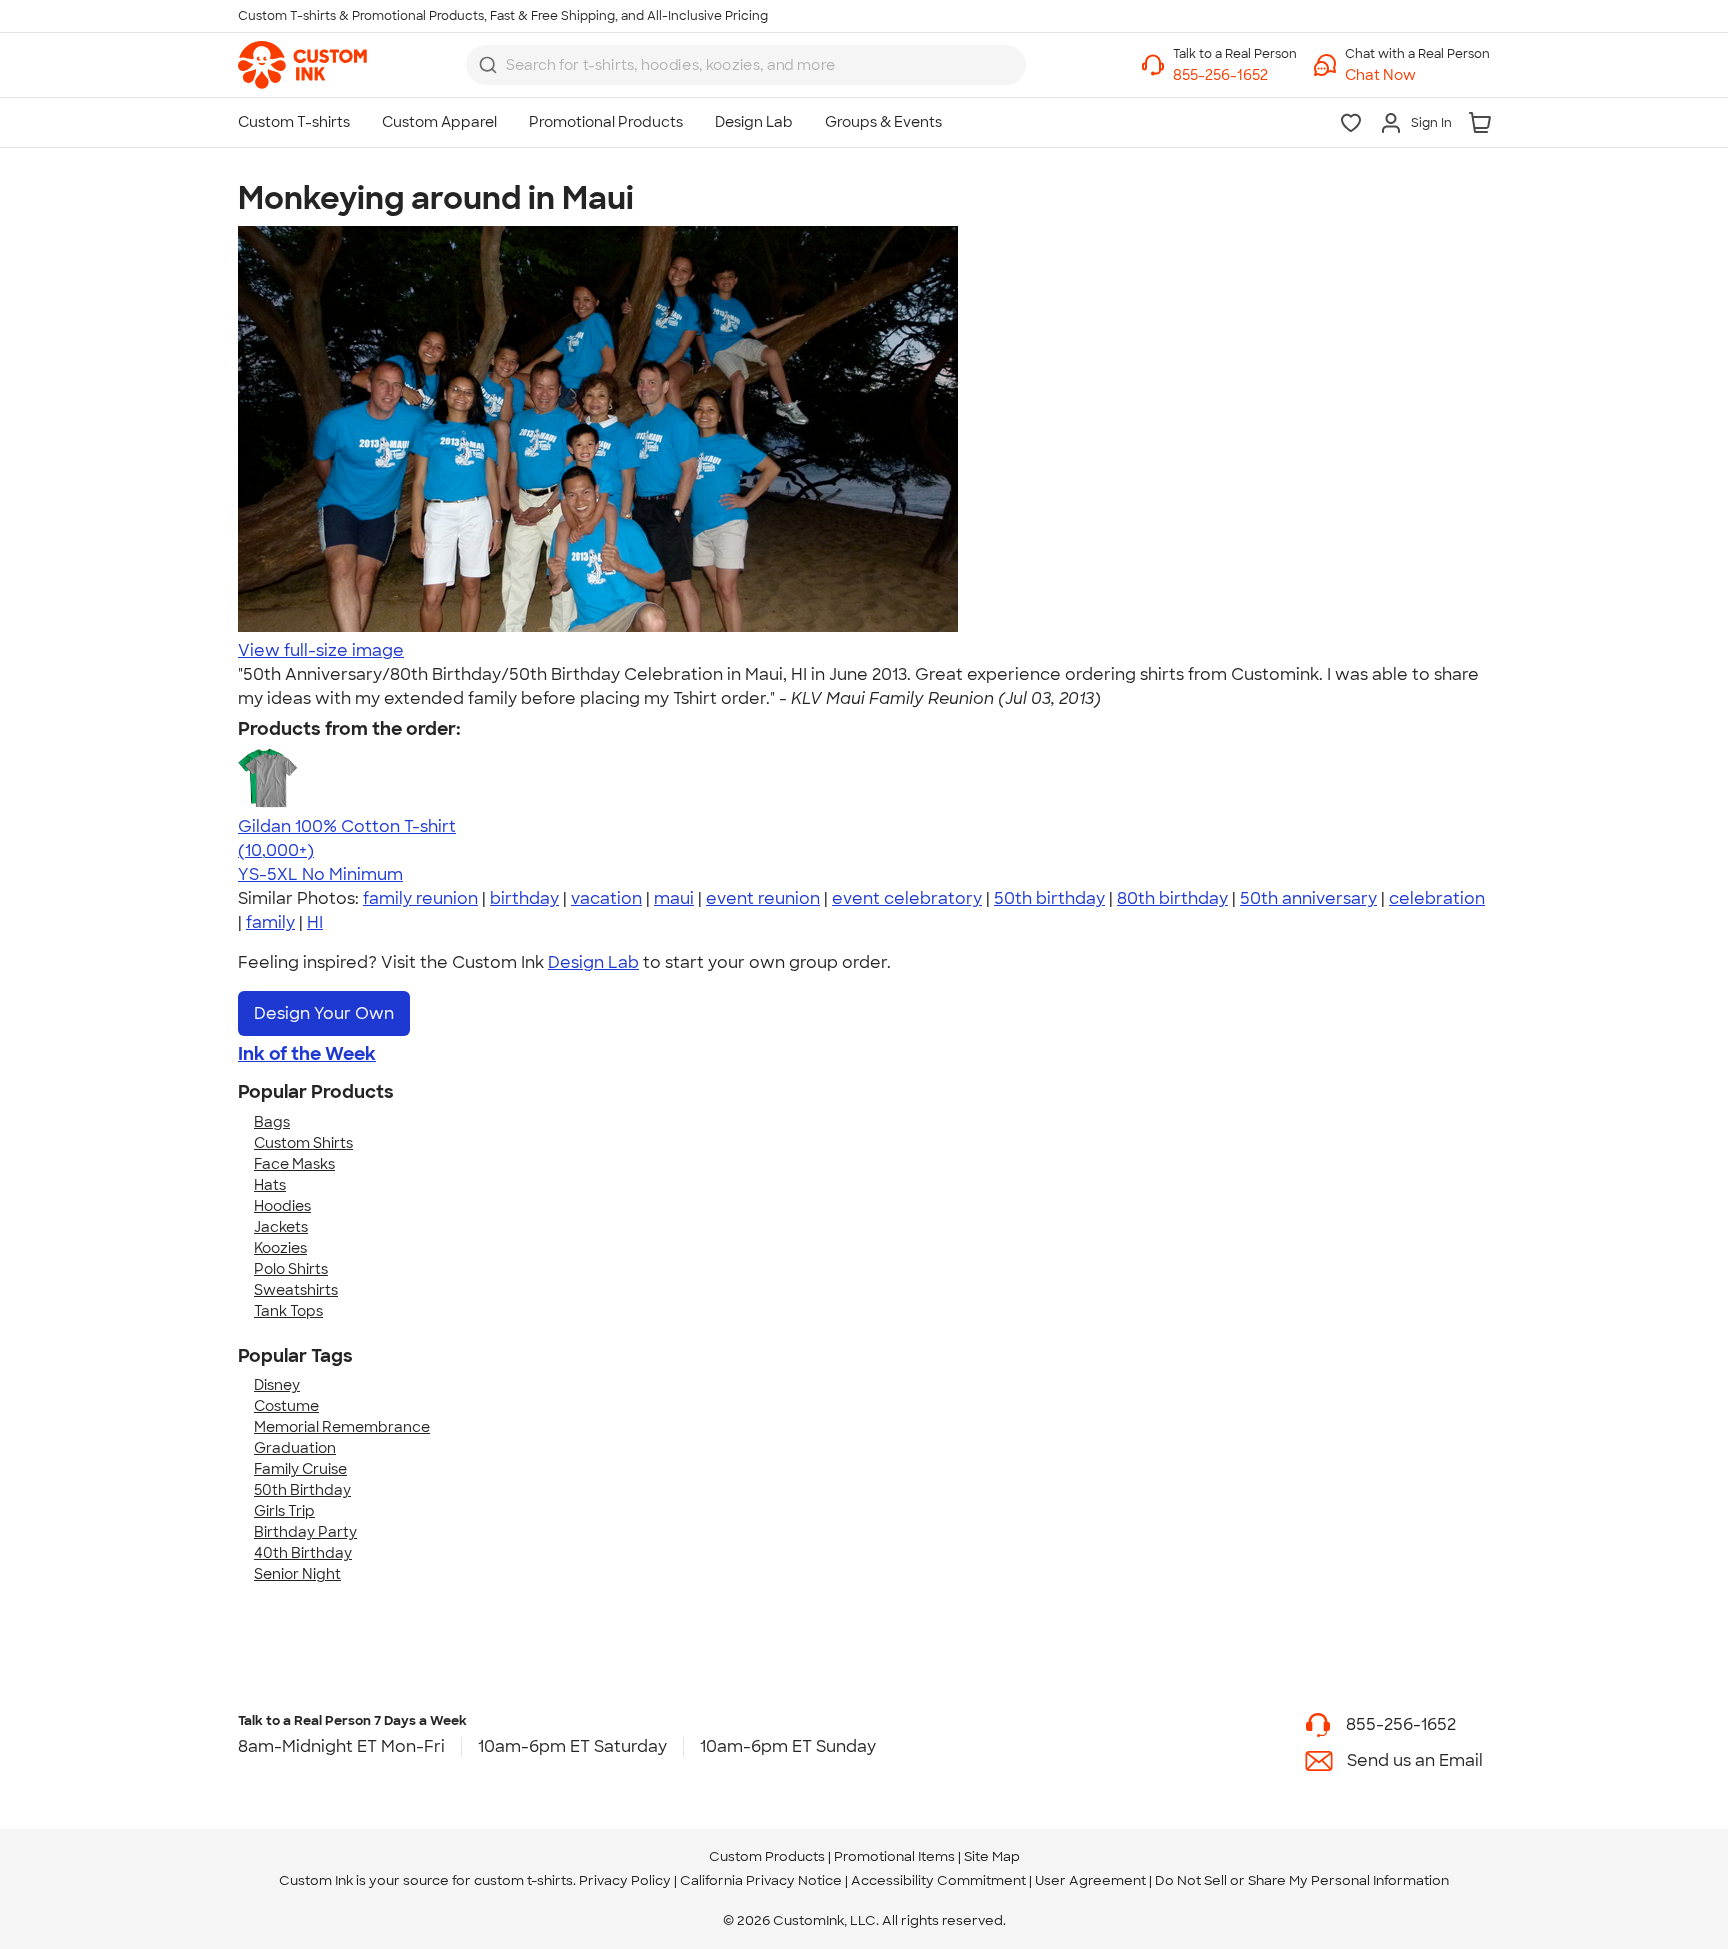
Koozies (280, 1248)
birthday (524, 898)
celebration (1437, 898)
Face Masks (294, 1164)
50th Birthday (302, 1490)
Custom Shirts (303, 1143)
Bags (272, 1122)
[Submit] (488, 65)
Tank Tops (288, 1311)
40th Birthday (303, 1553)
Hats (270, 1185)
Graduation (295, 1448)
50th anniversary (1308, 898)
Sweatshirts (296, 1290)
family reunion (420, 898)
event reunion (763, 898)
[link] (302, 65)
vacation (606, 898)
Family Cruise (300, 1469)
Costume (286, 1406)
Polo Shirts (291, 1269)
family (270, 922)
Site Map (992, 1856)
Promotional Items (894, 1856)
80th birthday (1172, 898)
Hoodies (282, 1206)
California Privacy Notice (761, 1880)
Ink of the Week (307, 1054)
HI (315, 922)
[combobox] (746, 65)
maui (674, 898)
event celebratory (907, 898)
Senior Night (297, 1574)
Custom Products (767, 1856)
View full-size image (321, 650)
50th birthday (1049, 898)
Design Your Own (324, 1013)
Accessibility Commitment (938, 1880)
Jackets (281, 1227)
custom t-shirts (523, 1880)
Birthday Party (305, 1532)
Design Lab (593, 962)
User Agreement (1090, 1880)
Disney (277, 1385)
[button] (1417, 75)
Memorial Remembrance (342, 1427)
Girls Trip (284, 1511)
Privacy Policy (625, 1880)
